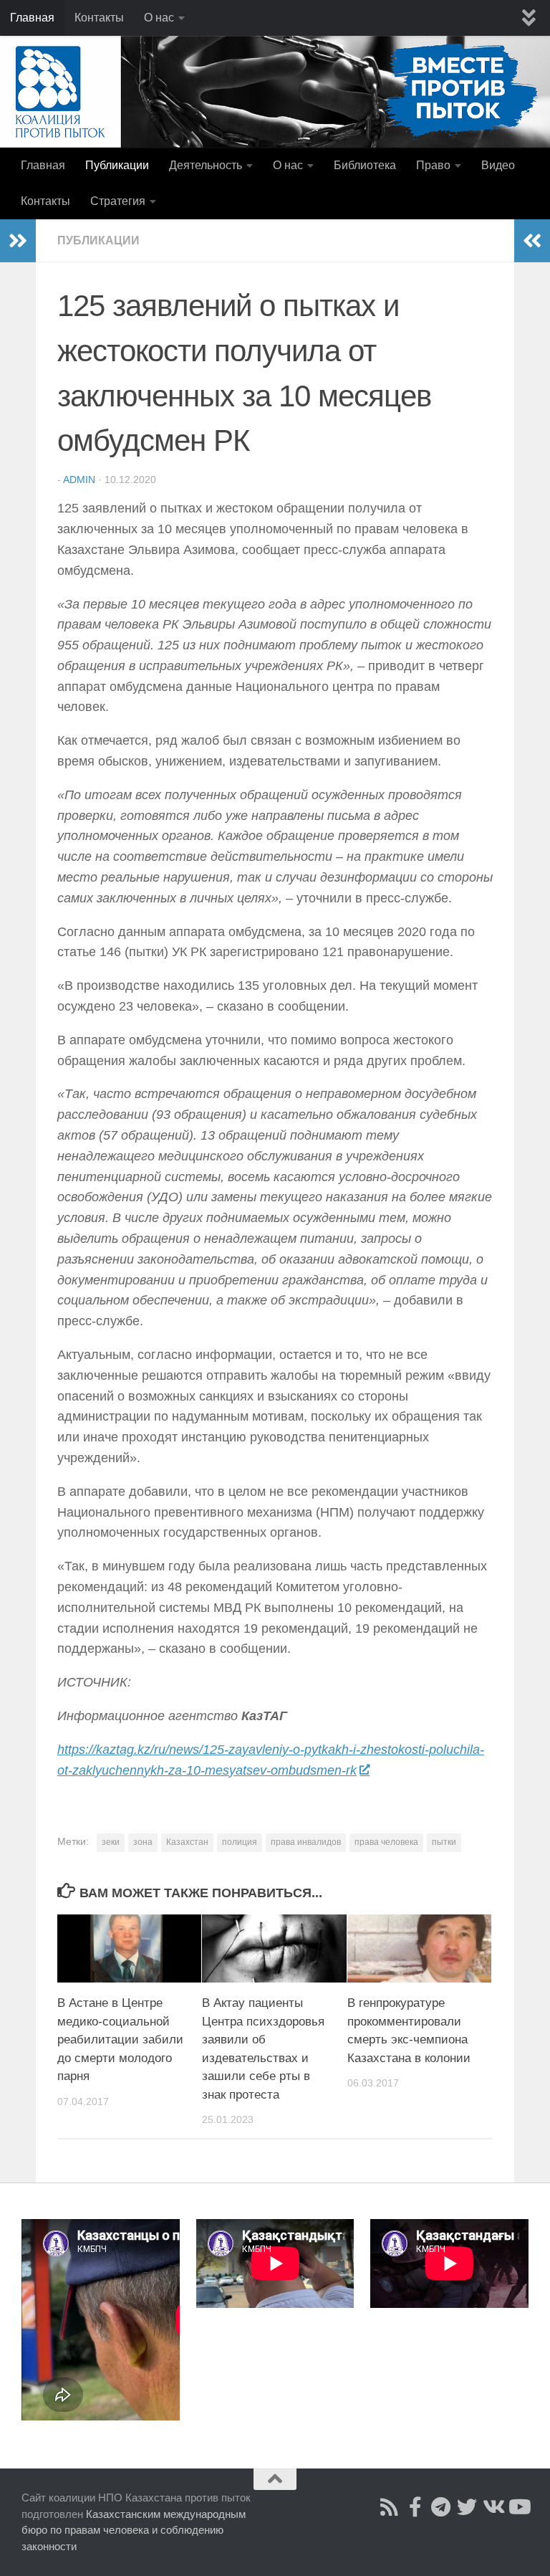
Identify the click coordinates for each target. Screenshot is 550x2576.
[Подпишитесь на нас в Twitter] (467, 2507)
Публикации (117, 165)
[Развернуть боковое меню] (18, 241)
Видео (498, 165)
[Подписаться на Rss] (390, 2507)
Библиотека (365, 165)
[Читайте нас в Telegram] (441, 2507)
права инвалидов (306, 1842)
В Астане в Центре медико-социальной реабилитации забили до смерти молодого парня (120, 2040)
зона (143, 1842)
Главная (32, 18)
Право (433, 165)
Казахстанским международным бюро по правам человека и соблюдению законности (134, 2530)
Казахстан (187, 1842)
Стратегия (118, 201)
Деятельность (206, 165)
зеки (111, 1842)
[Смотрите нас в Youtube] (518, 2507)
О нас (159, 18)
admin (79, 480)
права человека (386, 1842)
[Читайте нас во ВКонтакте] (493, 2507)
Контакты (99, 18)
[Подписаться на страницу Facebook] (415, 2507)
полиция (240, 1842)
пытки (444, 1842)
